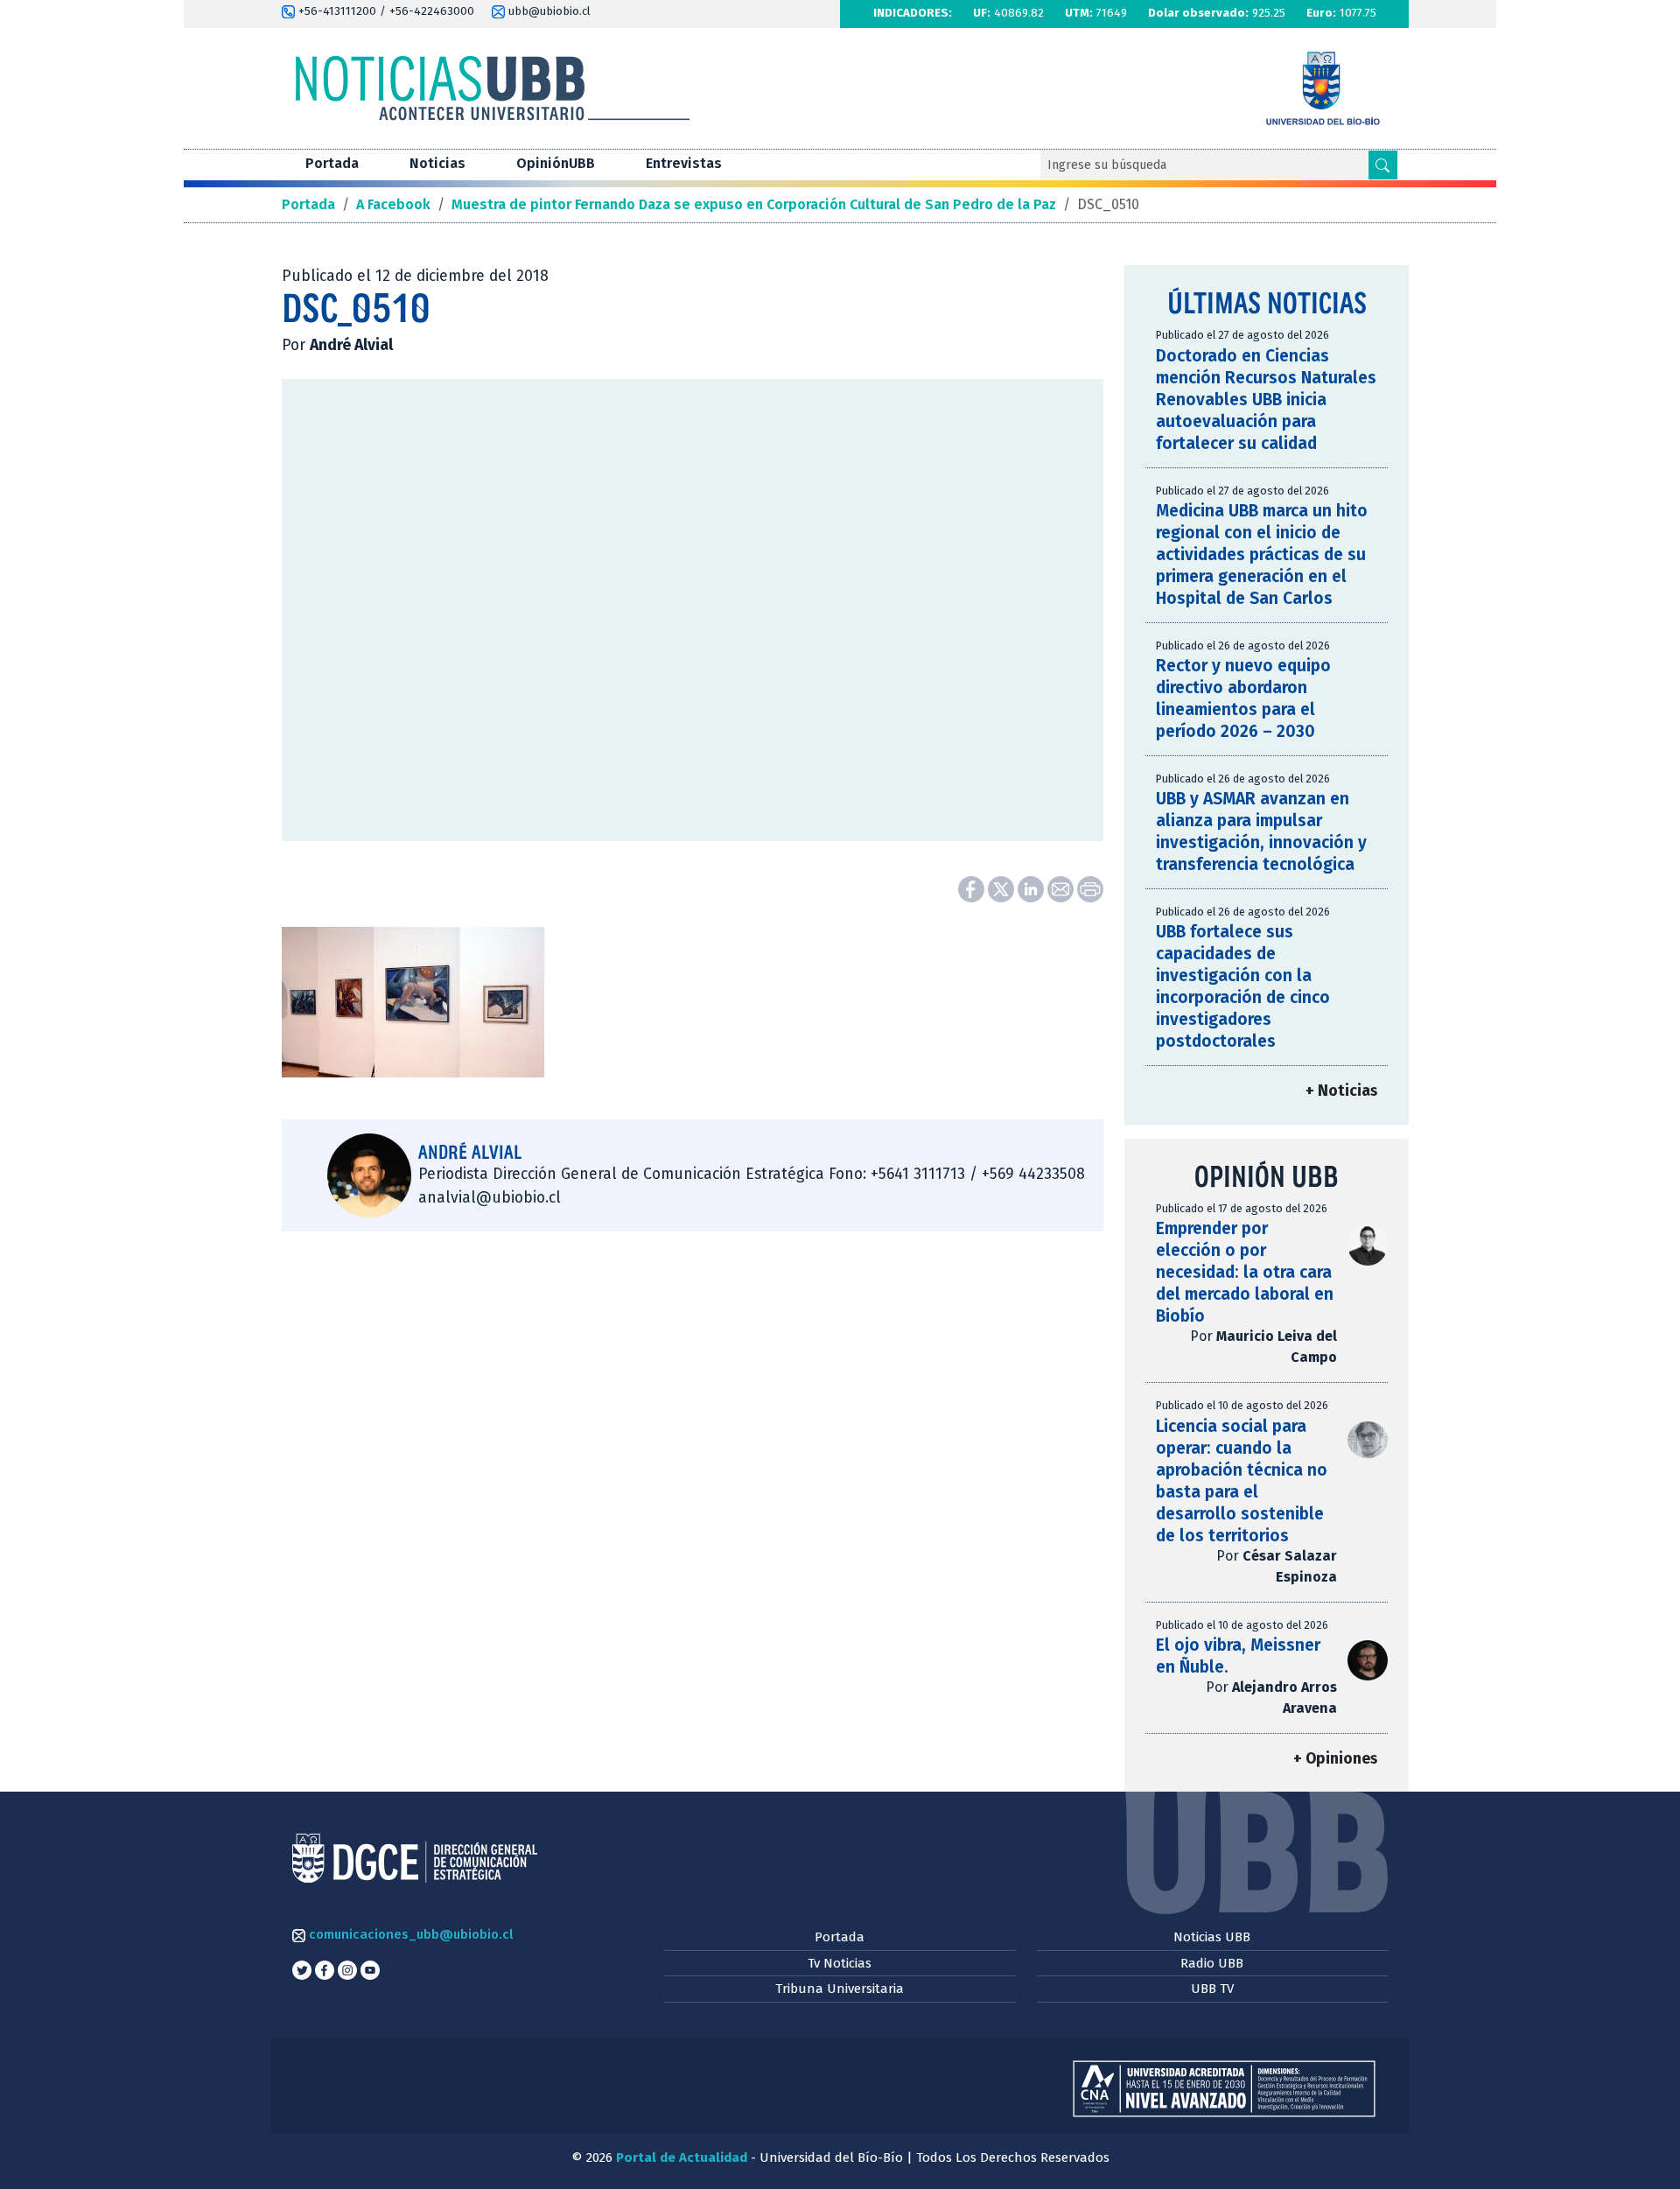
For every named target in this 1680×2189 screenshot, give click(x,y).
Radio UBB (1212, 1963)
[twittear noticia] (1003, 888)
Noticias (437, 163)
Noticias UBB (1212, 1937)
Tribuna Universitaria (840, 1989)
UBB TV (1212, 1989)
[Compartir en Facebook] (973, 888)
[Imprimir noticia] (1090, 888)
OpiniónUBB (556, 163)
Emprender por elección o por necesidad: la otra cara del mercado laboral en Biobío (1245, 1272)
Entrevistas (684, 163)
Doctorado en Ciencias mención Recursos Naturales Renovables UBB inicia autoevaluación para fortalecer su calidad (1266, 400)
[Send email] (1062, 888)
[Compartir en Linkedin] (1032, 888)
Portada (332, 163)
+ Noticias (1341, 1091)
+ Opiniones (1335, 1759)
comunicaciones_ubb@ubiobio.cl (409, 1934)
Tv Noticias (840, 1963)
